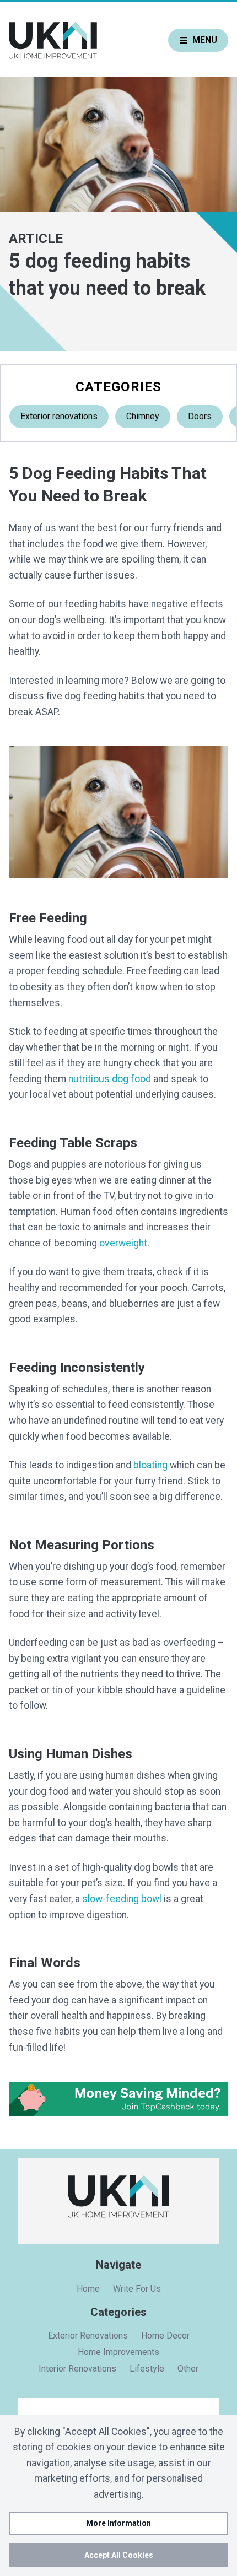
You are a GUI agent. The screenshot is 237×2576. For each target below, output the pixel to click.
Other (188, 2369)
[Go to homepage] (53, 40)
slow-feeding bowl (122, 1899)
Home (88, 2289)
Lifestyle (147, 2369)
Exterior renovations (59, 416)
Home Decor (165, 2335)
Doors (200, 416)
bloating (150, 1465)
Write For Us (137, 2289)
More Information (118, 2523)
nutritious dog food (110, 1079)
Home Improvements (118, 2352)
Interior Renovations (77, 2369)
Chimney (143, 416)
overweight (123, 1243)
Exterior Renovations (88, 2335)
